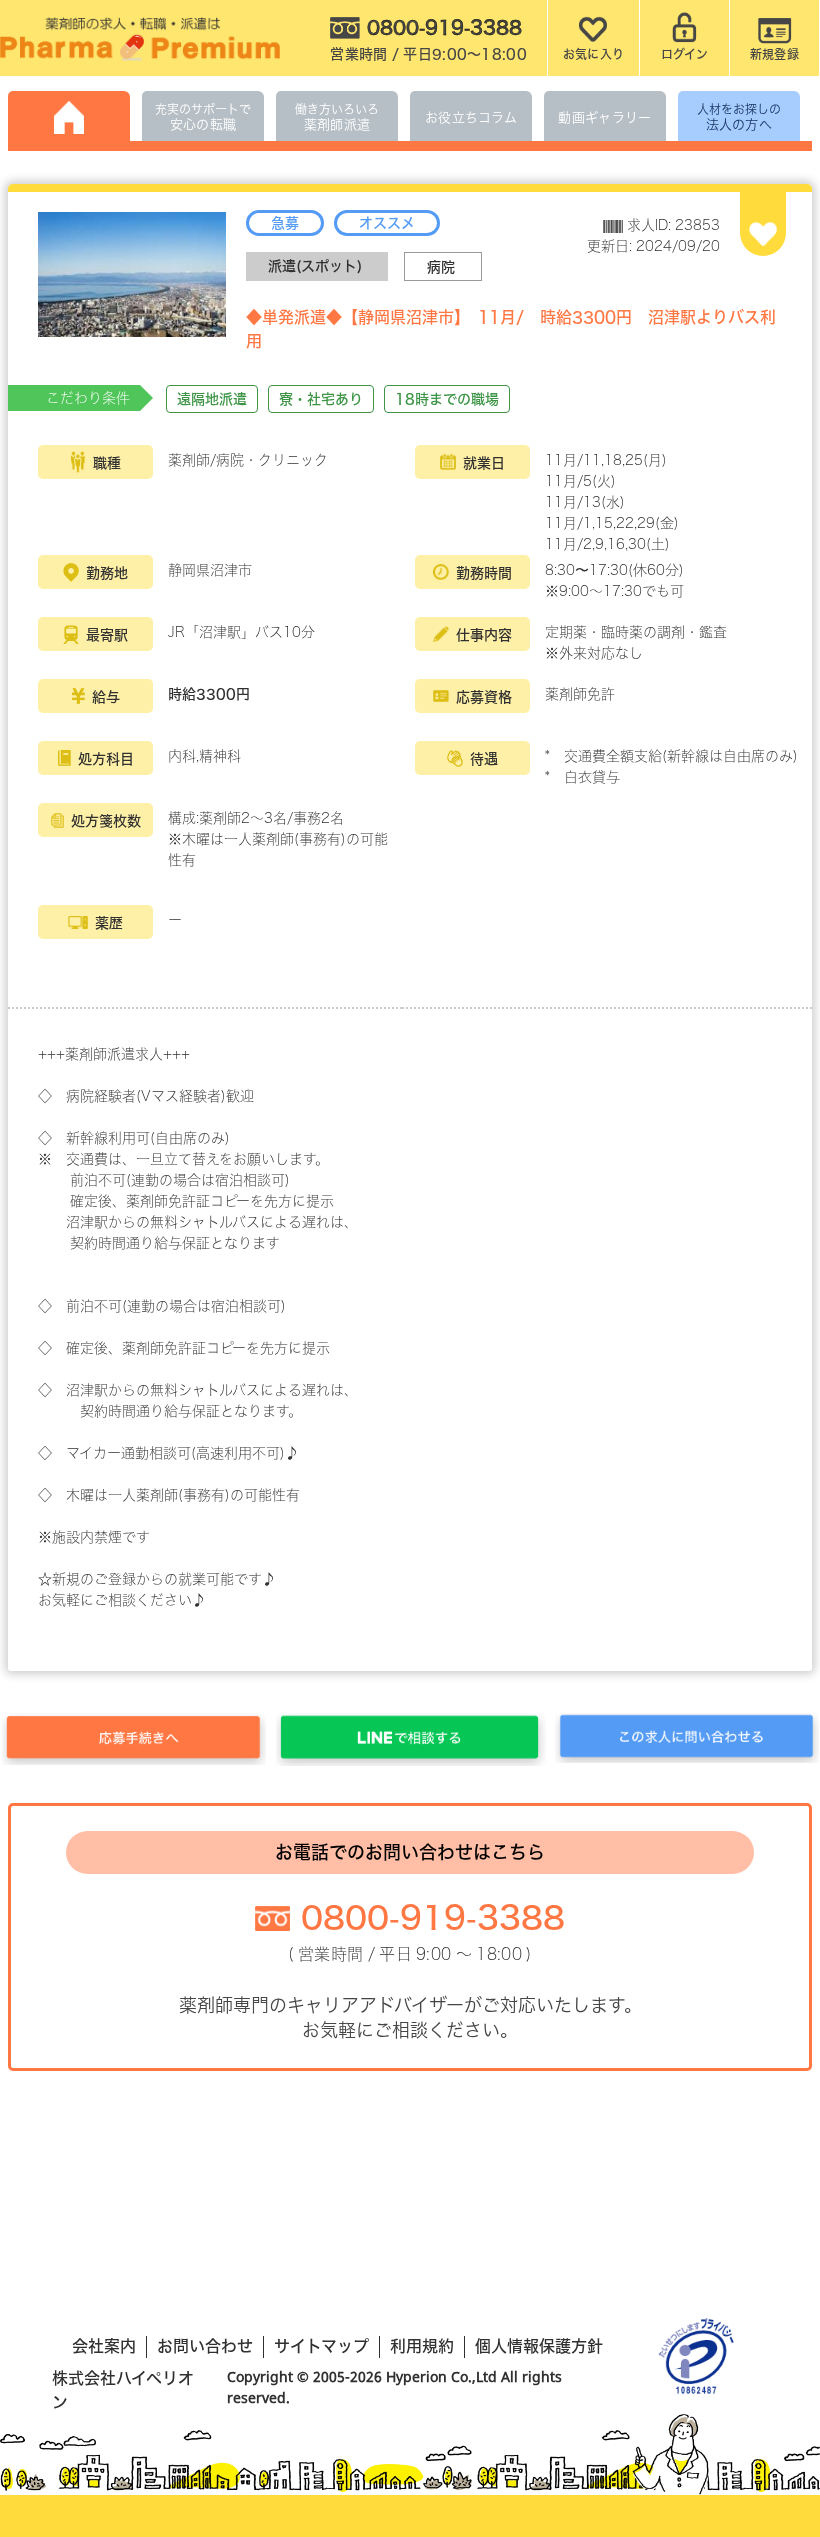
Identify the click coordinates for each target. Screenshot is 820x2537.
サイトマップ (321, 2346)
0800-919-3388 (433, 1918)
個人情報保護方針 (539, 2346)
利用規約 (422, 2346)
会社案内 (104, 2346)
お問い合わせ (205, 2346)
